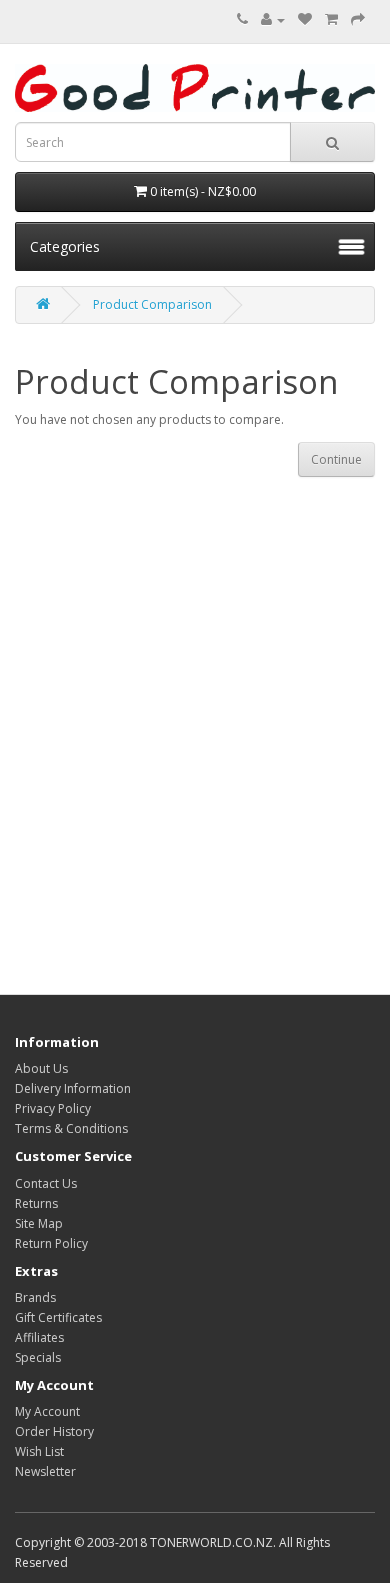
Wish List (39, 1451)
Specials (38, 1357)
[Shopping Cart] (331, 19)
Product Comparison (152, 304)
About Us (41, 1068)
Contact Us (46, 1183)
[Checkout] (358, 19)
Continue (336, 459)
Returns (36, 1203)
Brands (35, 1297)
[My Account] (273, 19)
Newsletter (45, 1471)
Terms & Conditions (71, 1128)
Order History (54, 1431)
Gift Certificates (58, 1317)
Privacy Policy (53, 1108)
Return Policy (51, 1243)
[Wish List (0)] (305, 19)
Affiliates (39, 1337)
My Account (47, 1411)
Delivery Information (73, 1088)
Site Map (39, 1223)
